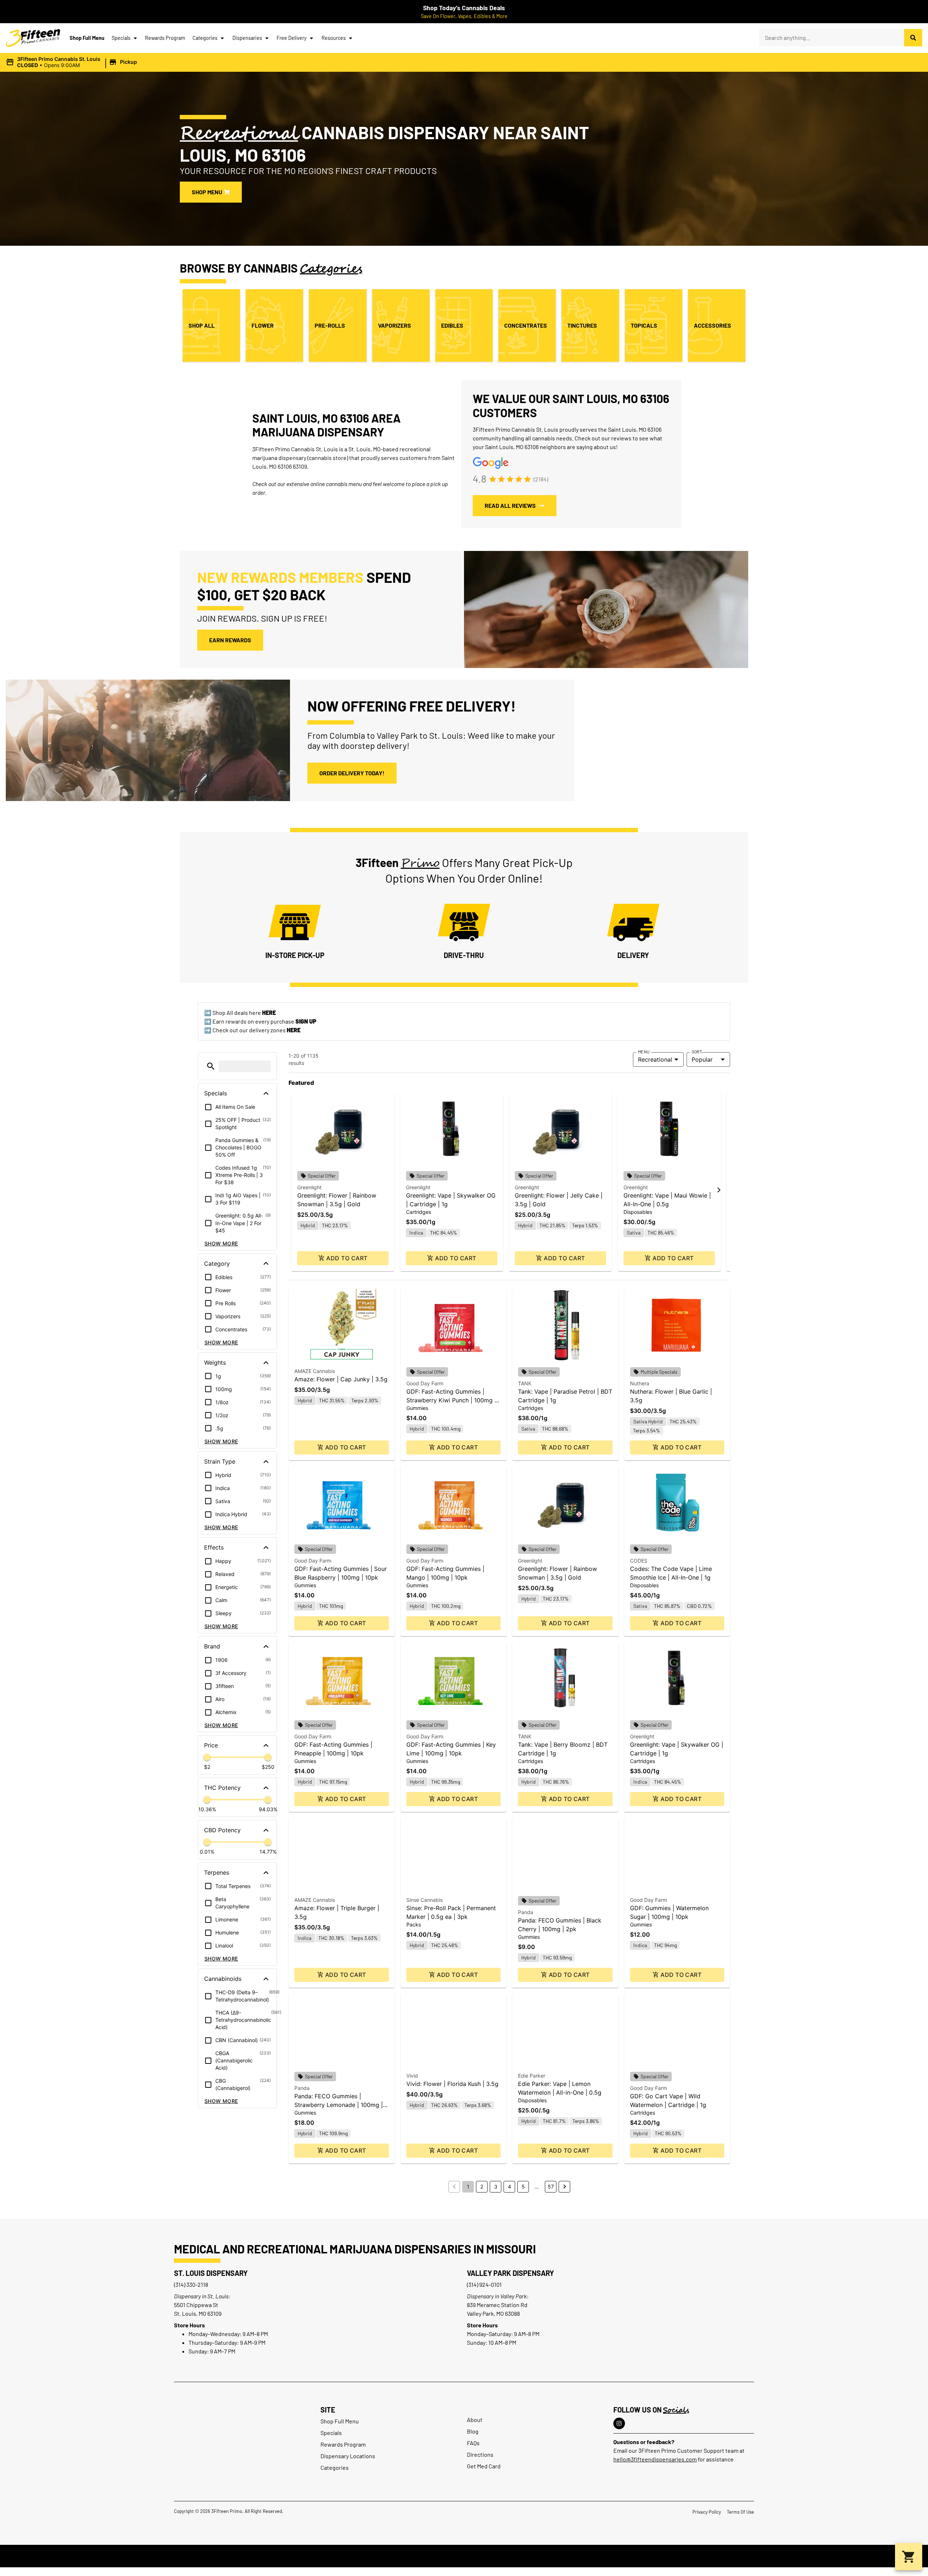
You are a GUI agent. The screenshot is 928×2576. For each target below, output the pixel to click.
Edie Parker (532, 2076)
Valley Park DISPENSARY (510, 2273)
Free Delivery (292, 38)
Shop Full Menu (87, 38)
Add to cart (347, 1258)
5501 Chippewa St (196, 2305)
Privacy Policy (707, 2512)
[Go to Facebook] (619, 2423)
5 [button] (523, 2187)
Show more (221, 1243)
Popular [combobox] (702, 1059)
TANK (525, 1383)
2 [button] (482, 2187)
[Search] (913, 38)
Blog (473, 2431)
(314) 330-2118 (191, 2284)
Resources (334, 38)
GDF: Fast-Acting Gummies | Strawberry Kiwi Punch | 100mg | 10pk (451, 1400)
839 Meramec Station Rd (497, 2305)
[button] (72, 62)
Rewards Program (165, 38)
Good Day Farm (425, 1383)
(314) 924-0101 (484, 2284)
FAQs (473, 2443)
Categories (205, 38)
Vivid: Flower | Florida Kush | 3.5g (452, 2084)
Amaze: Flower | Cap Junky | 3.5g (341, 1379)
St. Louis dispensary (211, 2273)
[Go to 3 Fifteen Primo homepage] (33, 38)
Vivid (412, 2076)
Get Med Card (484, 2466)
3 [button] (496, 2187)
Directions (480, 2454)
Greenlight (309, 1187)
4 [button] (509, 2187)
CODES (639, 1561)
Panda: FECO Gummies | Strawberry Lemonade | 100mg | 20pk (339, 2105)
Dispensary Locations (348, 2456)
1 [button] (468, 2187)
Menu (644, 1051)
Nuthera (640, 1383)
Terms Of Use (740, 2512)
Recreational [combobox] (655, 1059)
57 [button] (551, 2187)
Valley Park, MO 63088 (493, 2313)
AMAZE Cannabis (315, 1371)
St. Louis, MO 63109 (198, 2313)
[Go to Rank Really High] (464, 2556)
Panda (526, 1912)
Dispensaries (247, 38)
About (475, 2420)
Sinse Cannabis (424, 1900)
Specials (121, 38)
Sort (697, 1051)
